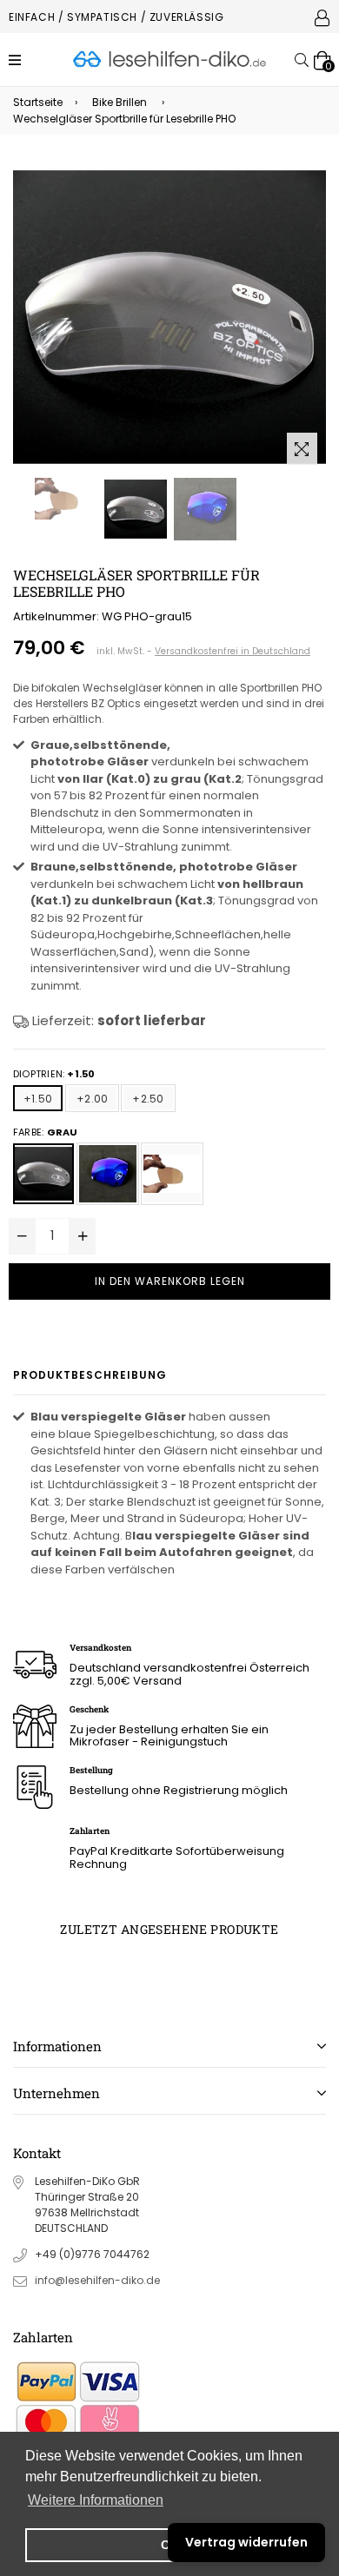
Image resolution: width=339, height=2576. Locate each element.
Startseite (38, 102)
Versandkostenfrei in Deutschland (233, 651)
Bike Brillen (120, 102)
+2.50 (148, 1099)
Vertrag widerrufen (246, 2542)
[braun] (172, 1174)
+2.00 (92, 1099)
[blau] (108, 1174)
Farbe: (45, 1132)
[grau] (43, 1174)
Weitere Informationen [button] (96, 2500)
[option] (66, 499)
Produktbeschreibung (90, 1375)
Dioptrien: (54, 1074)
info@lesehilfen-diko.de (97, 2280)
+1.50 (38, 1099)
